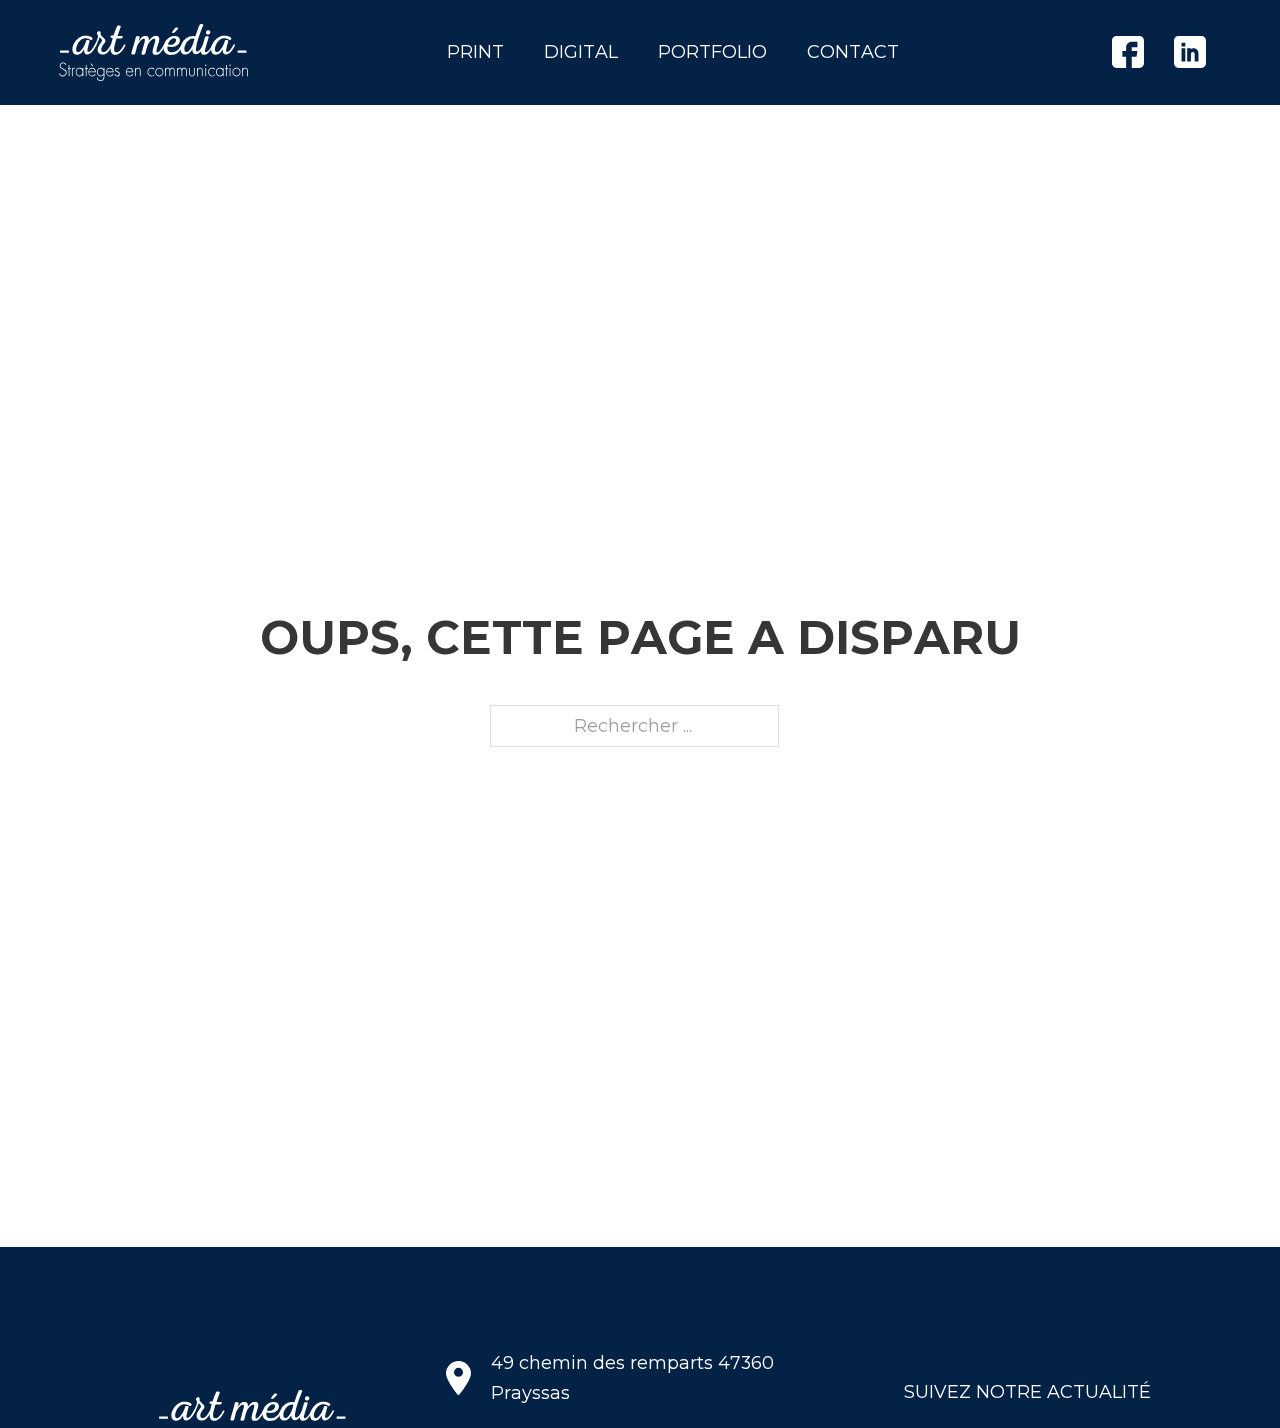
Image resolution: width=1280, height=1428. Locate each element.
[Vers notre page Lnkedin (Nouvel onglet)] (1190, 52)
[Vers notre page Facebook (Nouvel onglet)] (1128, 52)
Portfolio (712, 52)
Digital (581, 52)
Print (475, 52)
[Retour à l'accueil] (153, 52)
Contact (853, 52)
